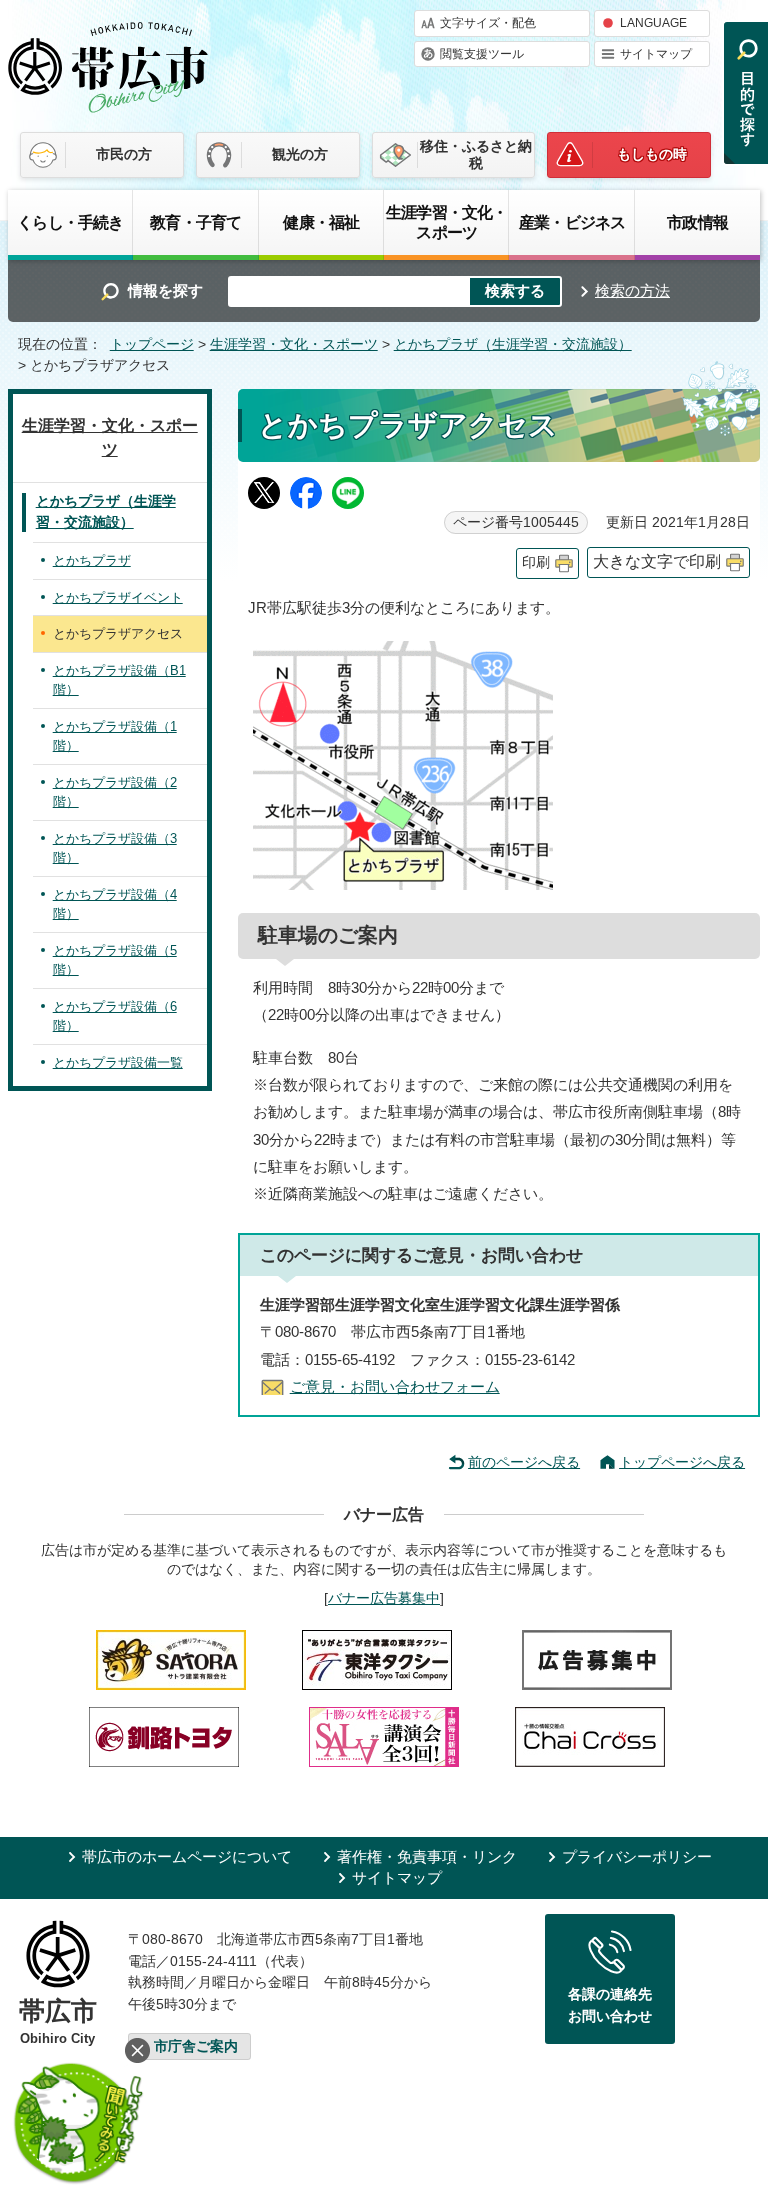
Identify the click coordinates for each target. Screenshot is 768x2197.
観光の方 (300, 154)
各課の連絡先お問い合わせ (610, 2005)
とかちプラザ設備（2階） (115, 792)
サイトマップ (656, 54)
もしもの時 (652, 154)
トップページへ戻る (682, 1462)
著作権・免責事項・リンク (427, 1856)
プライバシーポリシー (637, 1856)
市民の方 (124, 154)
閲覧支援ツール (482, 54)
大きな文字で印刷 (657, 561)
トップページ (152, 344)
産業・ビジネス (572, 222)
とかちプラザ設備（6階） (115, 1016)
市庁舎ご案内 (196, 2046)
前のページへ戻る (524, 1462)
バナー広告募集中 (384, 1598)
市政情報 (697, 222)
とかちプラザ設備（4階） (115, 904)
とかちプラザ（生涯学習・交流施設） (513, 344)
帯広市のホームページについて (187, 1856)
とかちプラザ (92, 560)
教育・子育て (195, 222)
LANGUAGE (653, 23)
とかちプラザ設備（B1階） (119, 680)
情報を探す (165, 290)
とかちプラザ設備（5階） (115, 960)
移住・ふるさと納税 (476, 154)
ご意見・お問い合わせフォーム (395, 1386)
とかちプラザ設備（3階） (115, 848)
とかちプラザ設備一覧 (118, 1062)
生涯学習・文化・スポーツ (446, 222)
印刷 (536, 562)
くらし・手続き (70, 222)
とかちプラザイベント (118, 597)
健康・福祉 (321, 222)
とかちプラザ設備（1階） (115, 736)
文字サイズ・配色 (488, 23)
